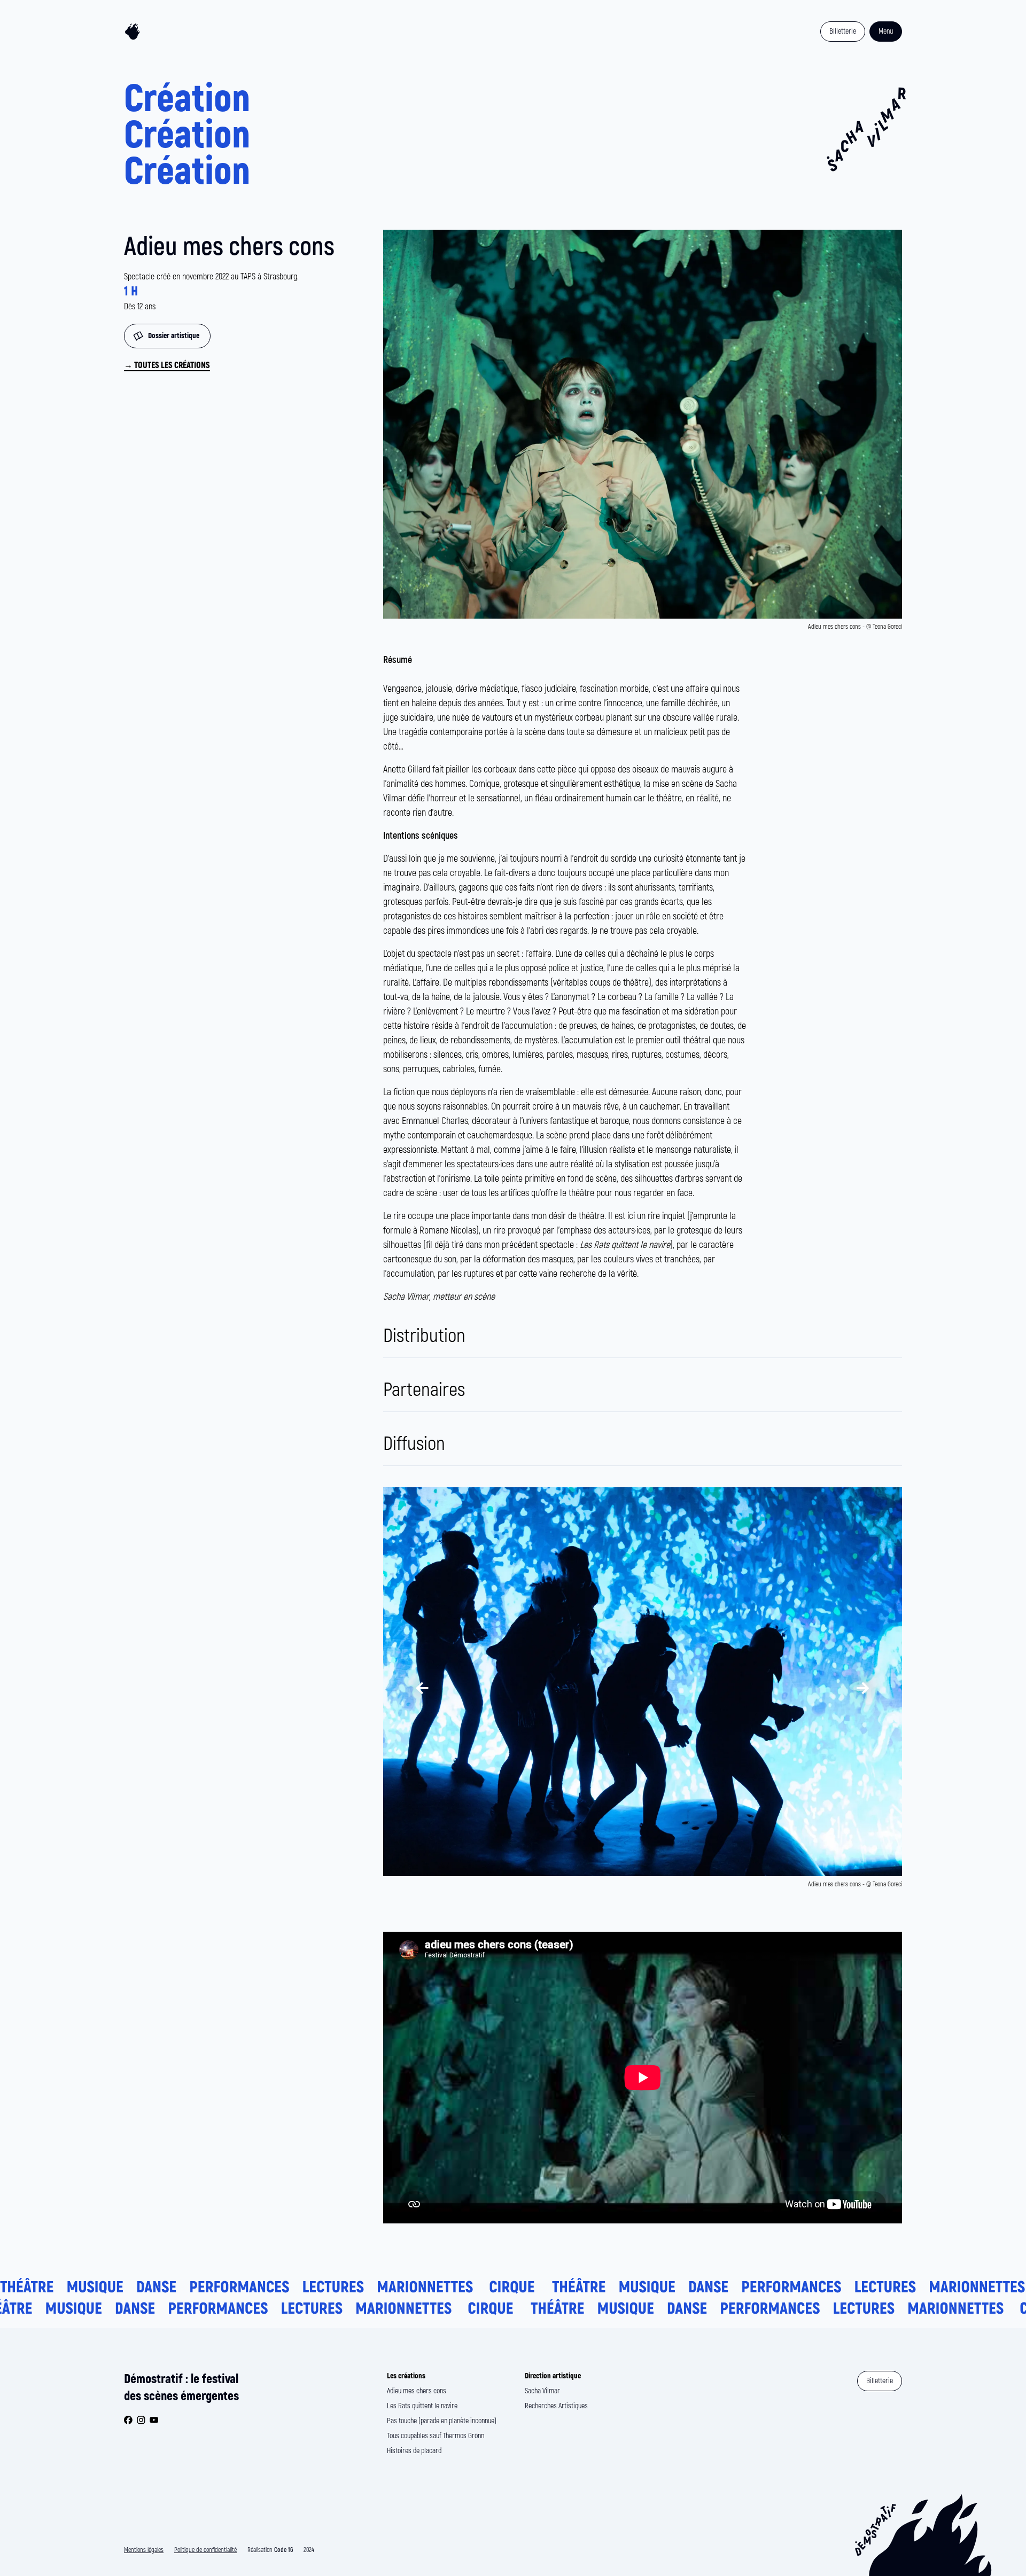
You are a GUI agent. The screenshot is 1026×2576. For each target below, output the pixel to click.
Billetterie (843, 31)
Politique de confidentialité (205, 2550)
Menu (886, 31)
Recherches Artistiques (556, 2406)
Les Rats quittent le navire (422, 2406)
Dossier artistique (174, 336)
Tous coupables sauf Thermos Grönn (436, 2436)
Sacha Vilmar (542, 2391)
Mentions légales (144, 2550)
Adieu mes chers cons (417, 2391)
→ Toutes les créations (167, 365)
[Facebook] (128, 2420)
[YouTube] (154, 2420)
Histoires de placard (414, 2451)
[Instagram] (141, 2420)
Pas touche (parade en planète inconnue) (442, 2421)
